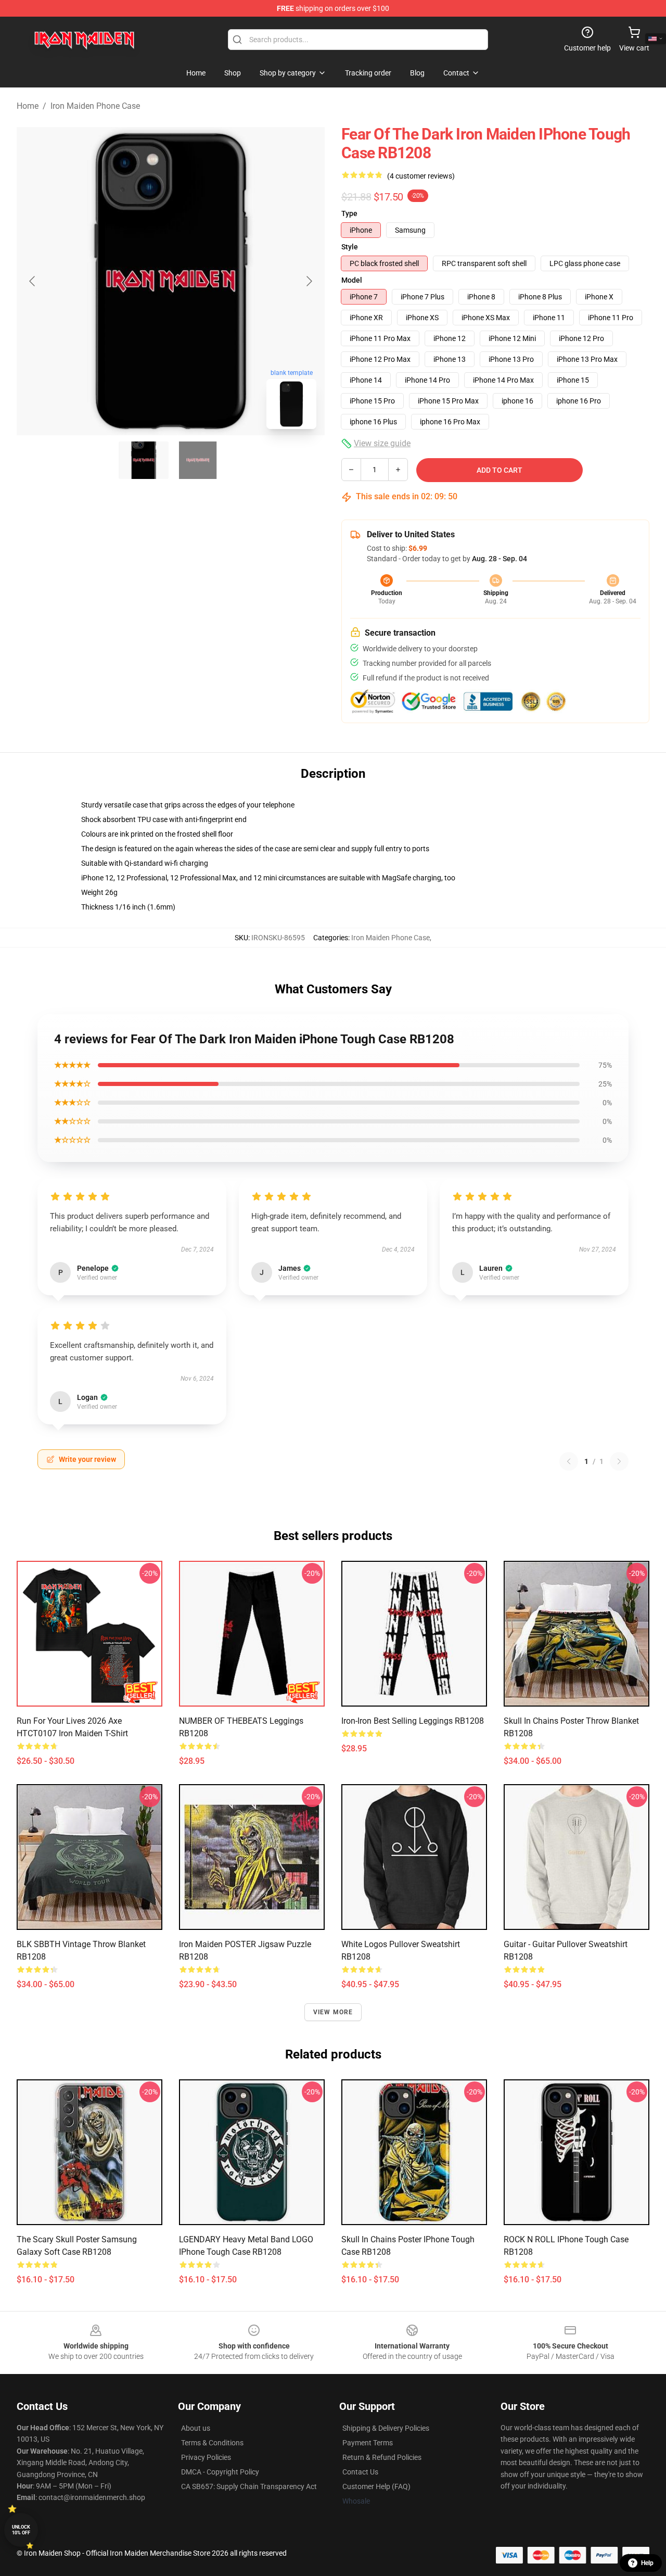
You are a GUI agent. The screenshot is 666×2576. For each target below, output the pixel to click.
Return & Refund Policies (382, 2457)
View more (333, 2012)
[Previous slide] (33, 281)
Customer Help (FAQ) (376, 2486)
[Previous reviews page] (569, 1461)
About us (196, 2428)
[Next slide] (309, 281)
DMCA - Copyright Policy (220, 2472)
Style (350, 247)
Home (28, 106)
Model (352, 280)
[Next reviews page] (619, 1461)
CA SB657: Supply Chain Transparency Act (249, 2486)
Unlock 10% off (21, 2530)
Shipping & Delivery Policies (386, 2428)
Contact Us (360, 2472)
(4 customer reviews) (421, 176)
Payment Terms (368, 2443)
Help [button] (647, 2563)
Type (349, 213)
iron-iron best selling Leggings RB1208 (413, 1721)
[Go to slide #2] (198, 460)
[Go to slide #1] (144, 460)
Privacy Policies (206, 2457)
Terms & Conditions (212, 2443)
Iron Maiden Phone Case (95, 106)
